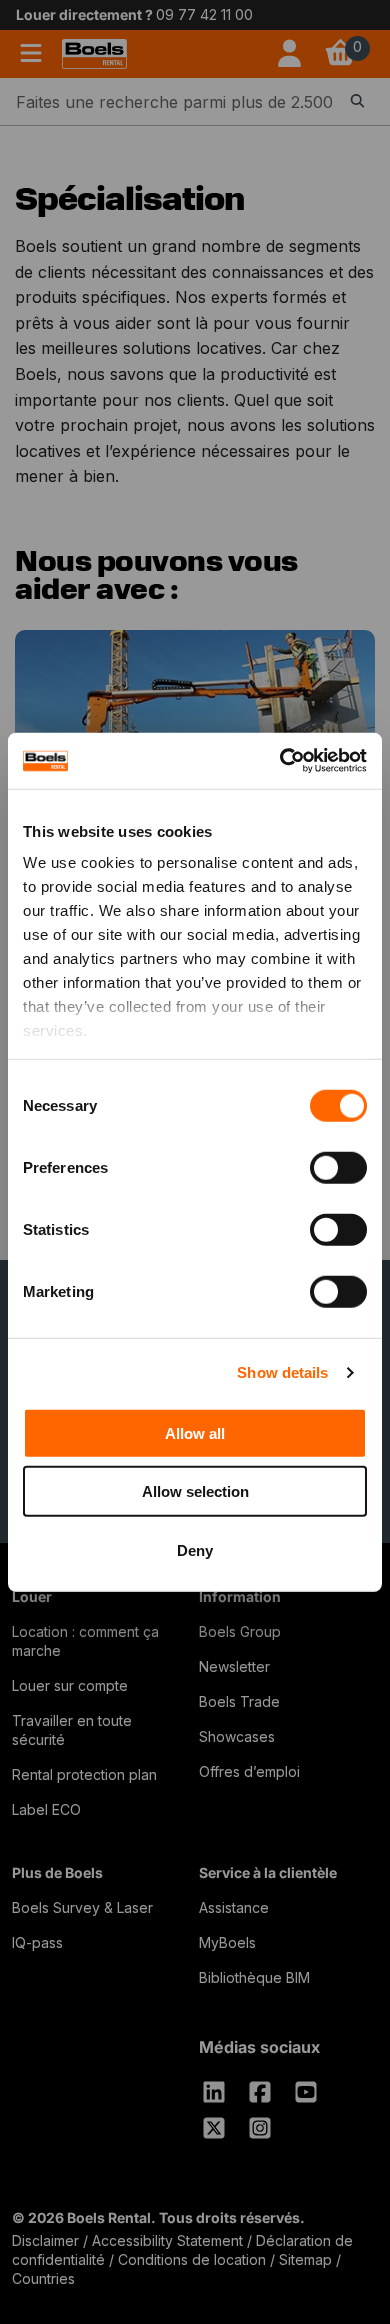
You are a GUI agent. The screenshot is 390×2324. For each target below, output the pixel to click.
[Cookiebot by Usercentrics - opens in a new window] (280, 761)
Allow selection (195, 1491)
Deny (195, 1549)
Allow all (195, 1432)
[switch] (338, 1167)
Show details (282, 1372)
